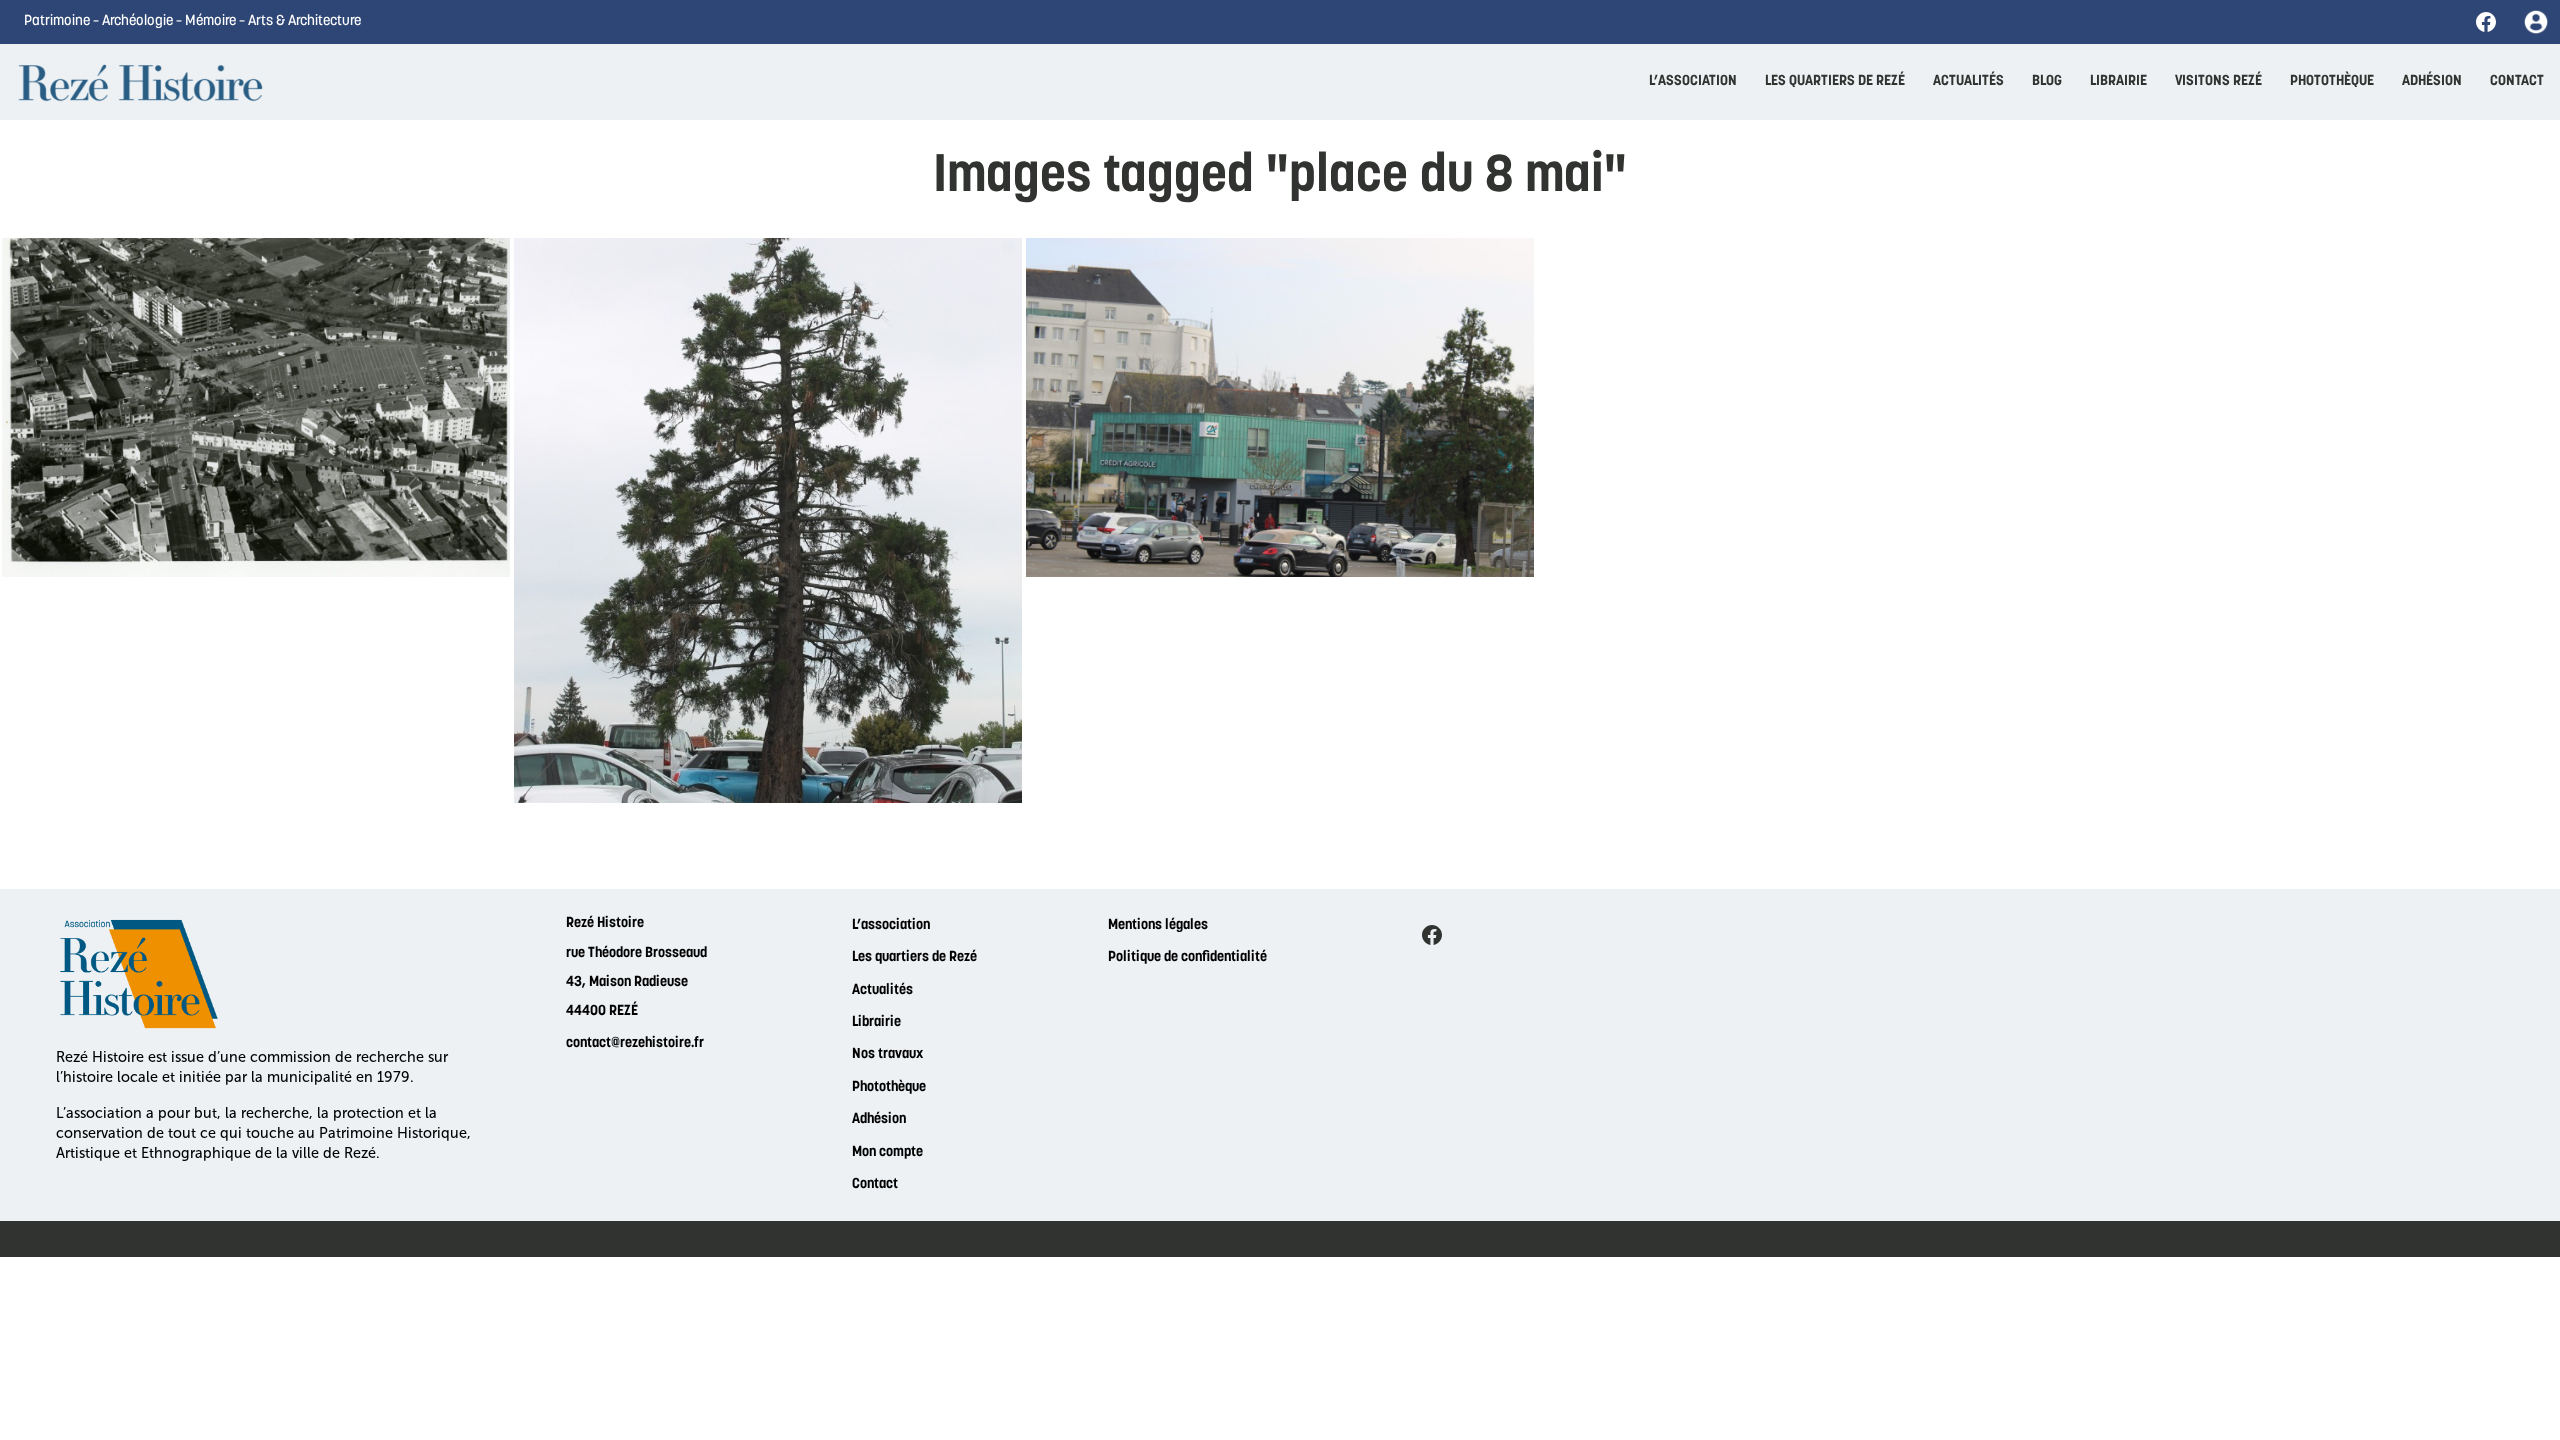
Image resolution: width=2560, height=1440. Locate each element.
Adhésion (879, 1119)
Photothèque (889, 1087)
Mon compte (887, 1152)
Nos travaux (887, 1054)
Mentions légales (1158, 925)
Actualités (882, 990)
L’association (891, 925)
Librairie (876, 1022)
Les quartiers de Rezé (914, 957)
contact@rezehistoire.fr (635, 1043)
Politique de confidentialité (1187, 957)
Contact (875, 1184)
